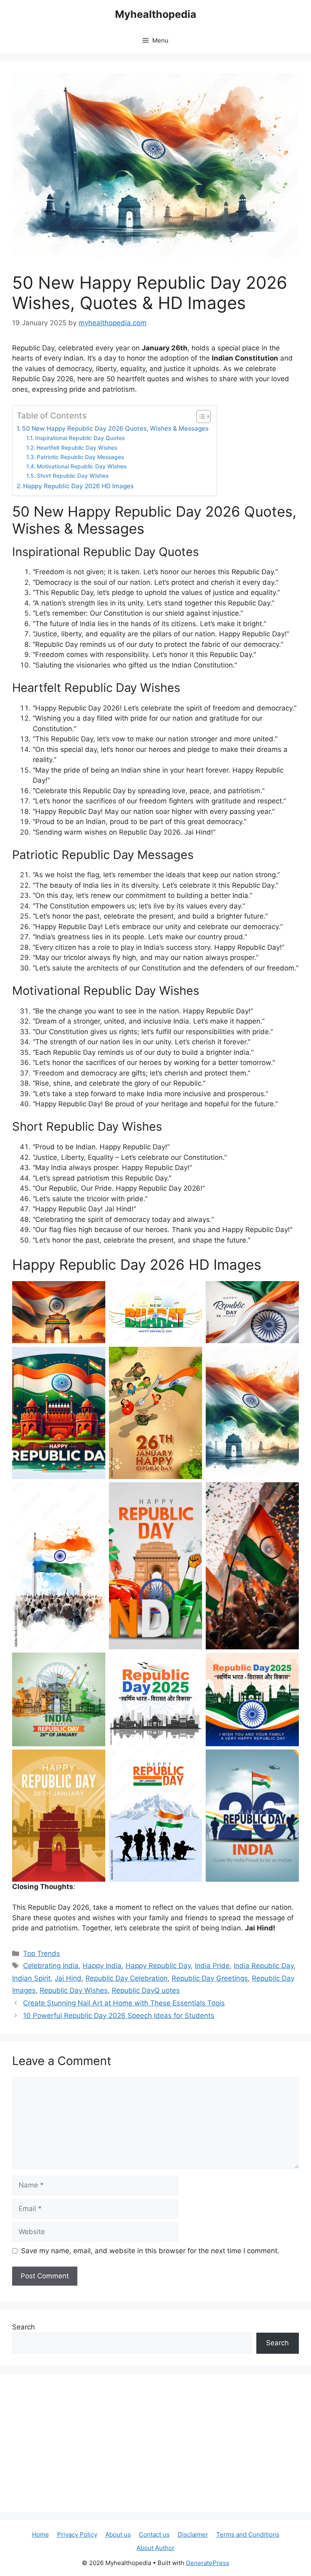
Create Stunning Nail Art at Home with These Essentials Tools (124, 2003)
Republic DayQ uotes (146, 1990)
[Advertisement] (155, 2443)
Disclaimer (193, 2534)
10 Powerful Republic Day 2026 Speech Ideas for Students (119, 2016)
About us (118, 2534)
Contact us (154, 2534)
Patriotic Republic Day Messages (80, 457)
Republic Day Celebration (127, 1978)
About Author (155, 2548)
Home (40, 2534)
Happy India (102, 1966)
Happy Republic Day (158, 1966)
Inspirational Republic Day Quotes (80, 438)
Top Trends (42, 1953)
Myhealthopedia (156, 14)
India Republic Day (264, 1966)
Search (23, 2327)
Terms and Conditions (248, 2534)
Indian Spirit (31, 1978)
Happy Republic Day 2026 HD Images (78, 486)
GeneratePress (208, 2563)
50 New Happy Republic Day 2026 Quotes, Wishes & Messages (115, 428)
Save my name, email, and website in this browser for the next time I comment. (150, 2251)
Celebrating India (51, 1966)
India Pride (212, 1966)
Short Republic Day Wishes (73, 476)
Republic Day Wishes (74, 1990)
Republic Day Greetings (210, 1978)
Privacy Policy (77, 2534)
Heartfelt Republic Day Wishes (77, 448)
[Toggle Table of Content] (199, 416)
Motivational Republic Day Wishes (82, 466)
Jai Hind (68, 1978)
